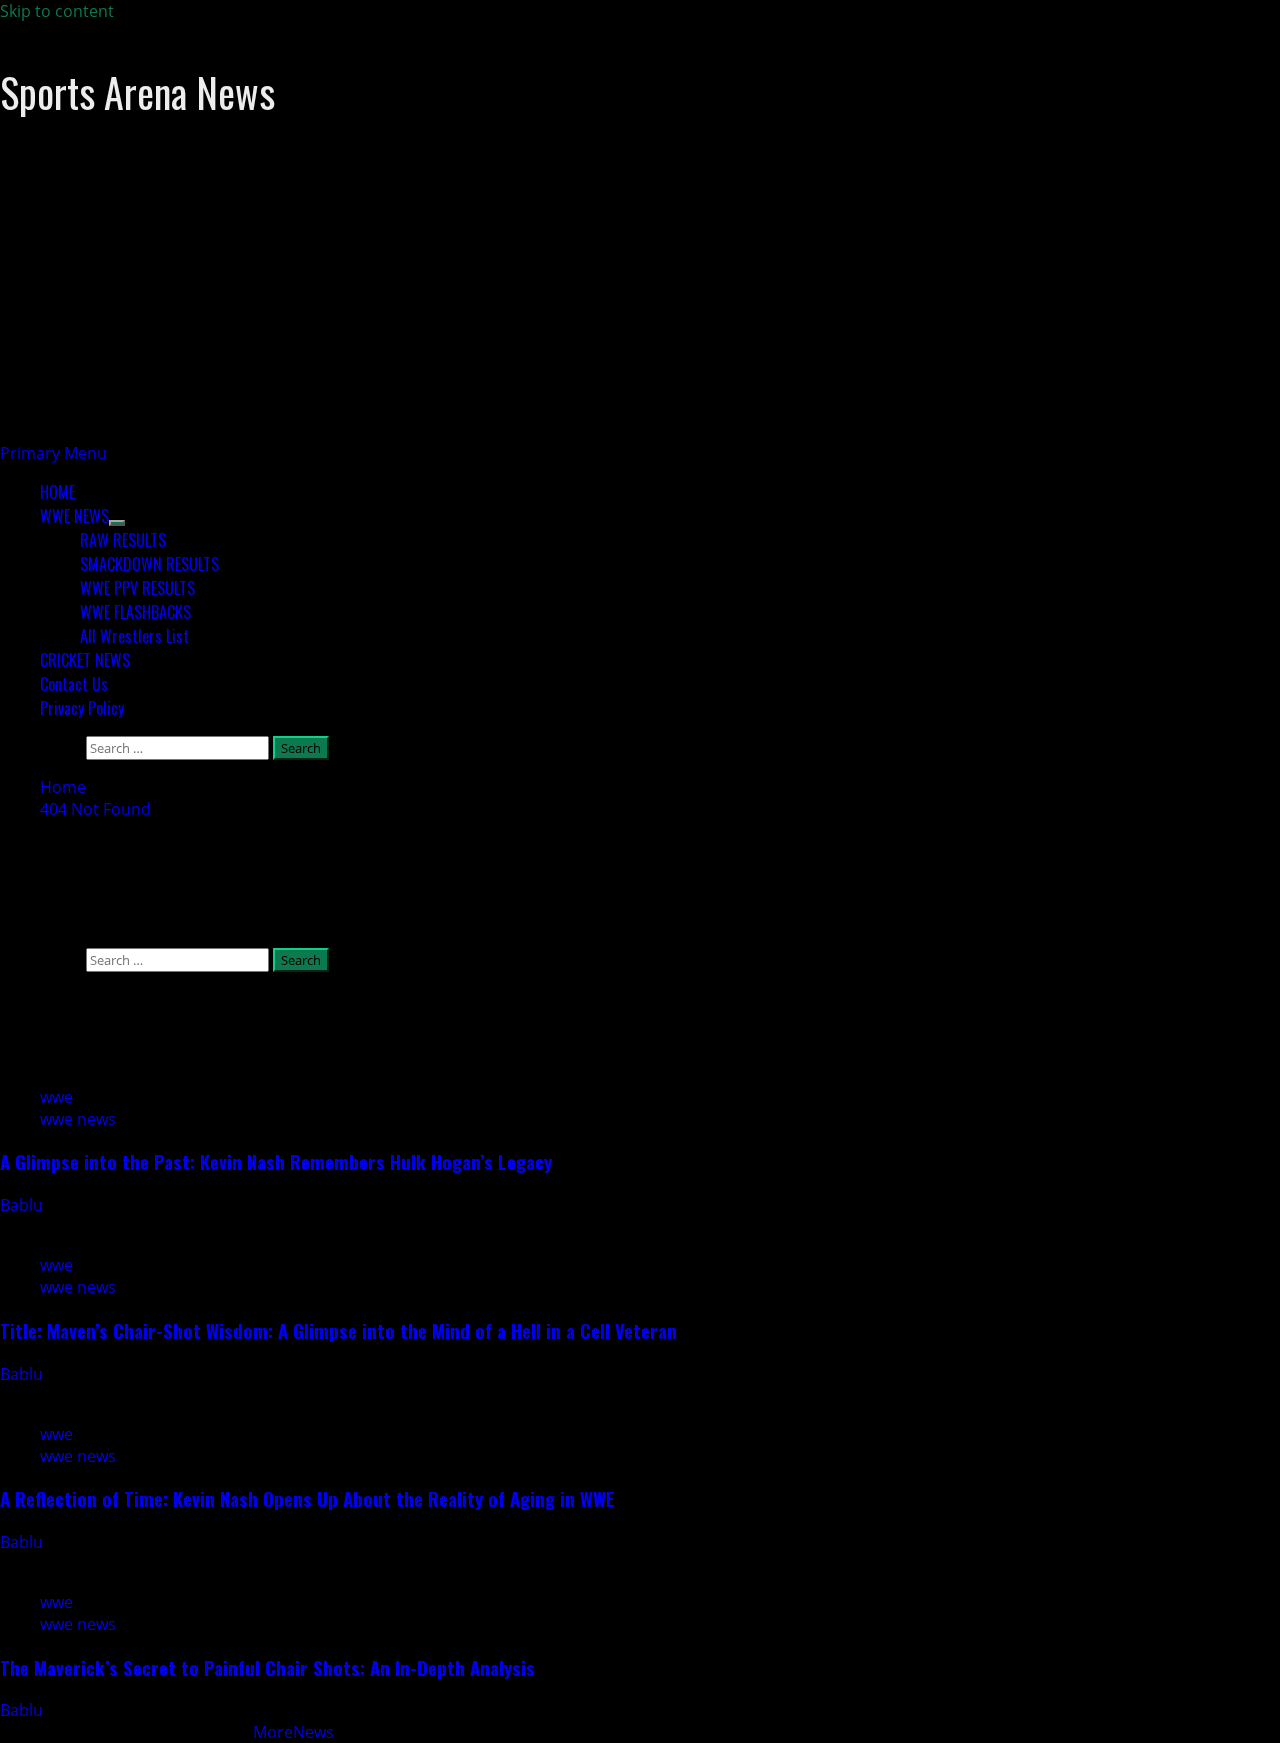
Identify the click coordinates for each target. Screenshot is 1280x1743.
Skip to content (57, 11)
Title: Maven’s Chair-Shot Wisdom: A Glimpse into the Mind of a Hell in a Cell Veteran (338, 1330)
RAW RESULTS (123, 540)
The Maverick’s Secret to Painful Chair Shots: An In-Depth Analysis (267, 1667)
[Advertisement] (600, 302)
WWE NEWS (74, 516)
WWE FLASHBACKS (135, 612)
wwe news (78, 1119)
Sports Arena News (137, 92)
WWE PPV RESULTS (137, 588)
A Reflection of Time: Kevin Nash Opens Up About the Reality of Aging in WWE (307, 1498)
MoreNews (293, 1732)
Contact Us (74, 684)
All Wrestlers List (134, 636)
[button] (53, 453)
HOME (57, 492)
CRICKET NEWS (85, 660)
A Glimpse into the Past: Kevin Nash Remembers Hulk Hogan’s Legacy (276, 1161)
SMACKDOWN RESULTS (149, 564)
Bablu (23, 1205)
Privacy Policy (82, 708)
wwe (56, 1097)
